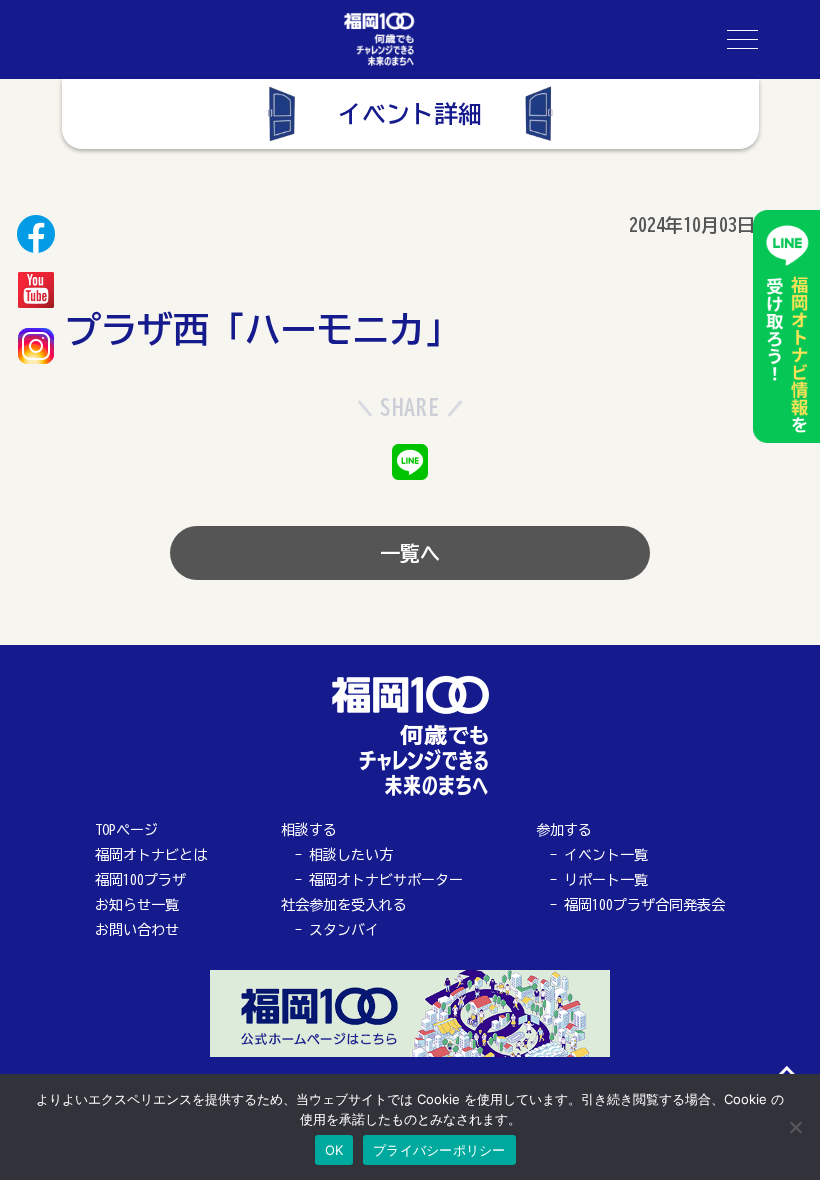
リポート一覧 (606, 880)
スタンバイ (344, 930)
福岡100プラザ (140, 880)
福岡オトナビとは (151, 855)
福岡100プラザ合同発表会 (644, 905)
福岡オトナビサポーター (386, 880)
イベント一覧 (606, 855)
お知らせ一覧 (137, 905)
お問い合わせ (137, 930)
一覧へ (410, 553)
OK (334, 1150)
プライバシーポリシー (439, 1150)
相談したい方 (351, 855)
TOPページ (126, 830)
